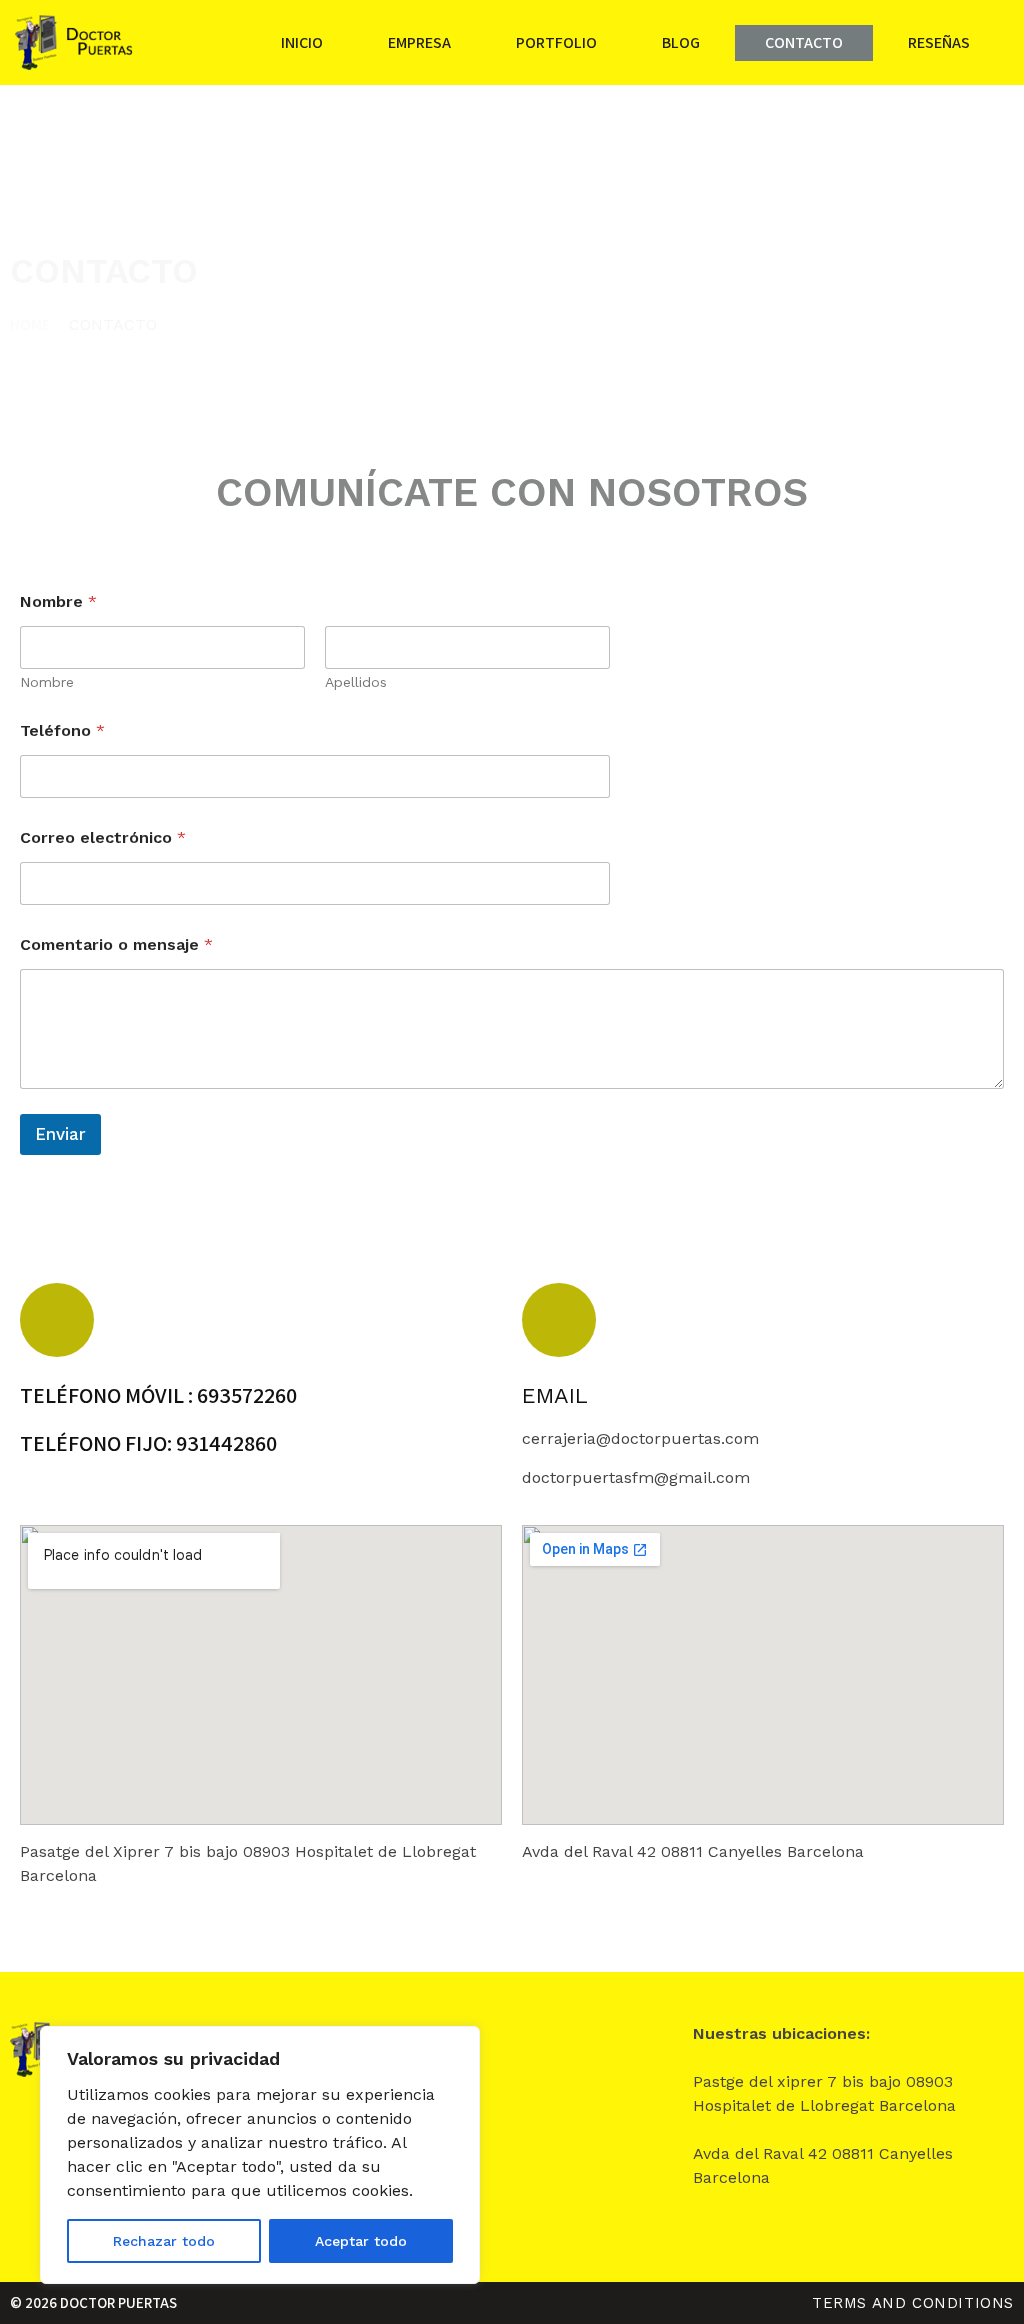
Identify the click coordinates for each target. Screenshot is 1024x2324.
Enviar (60, 1134)
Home (30, 324)
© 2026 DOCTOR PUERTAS (93, 2302)
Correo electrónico (103, 837)
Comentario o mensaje (116, 944)
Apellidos (356, 682)
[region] (260, 2155)
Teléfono (62, 730)
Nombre (47, 682)
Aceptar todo (361, 2241)
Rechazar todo (164, 2241)
